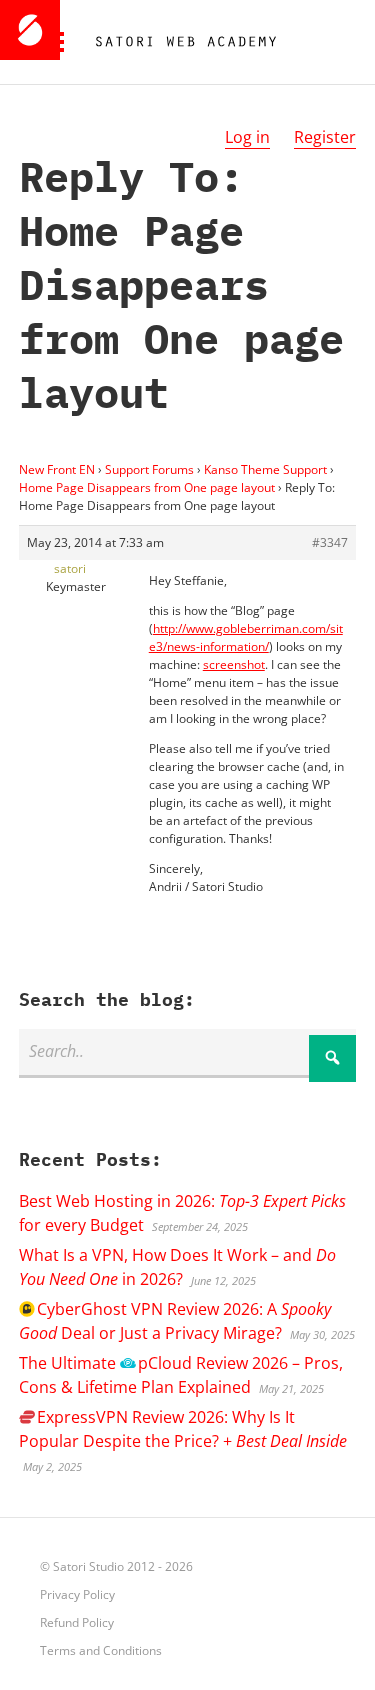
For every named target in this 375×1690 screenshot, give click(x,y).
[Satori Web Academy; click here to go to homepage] (178, 42)
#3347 (330, 542)
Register (325, 137)
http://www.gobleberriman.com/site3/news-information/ (246, 637)
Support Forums (149, 469)
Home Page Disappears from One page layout (147, 487)
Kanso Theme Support (265, 469)
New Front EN (57, 469)
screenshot (234, 664)
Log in (247, 137)
